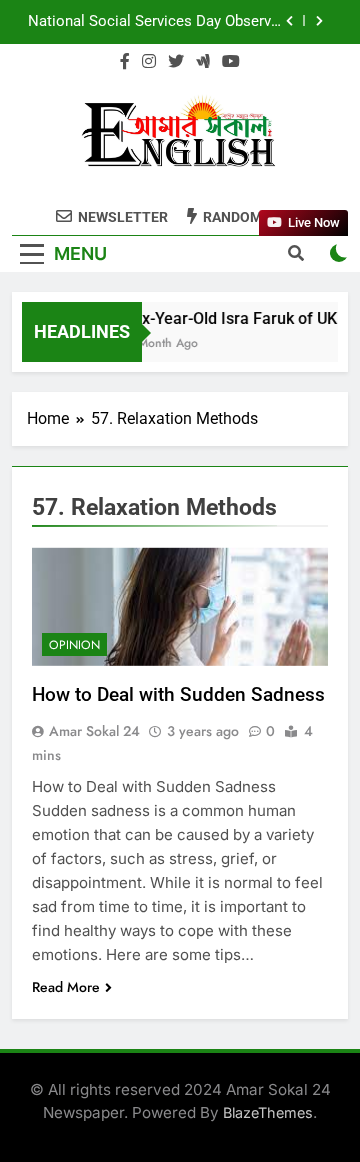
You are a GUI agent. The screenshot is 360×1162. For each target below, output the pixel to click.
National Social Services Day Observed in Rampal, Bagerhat (157, 22)
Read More (66, 987)
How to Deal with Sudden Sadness (178, 694)
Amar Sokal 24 (94, 731)
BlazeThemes (268, 1112)
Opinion (74, 645)
